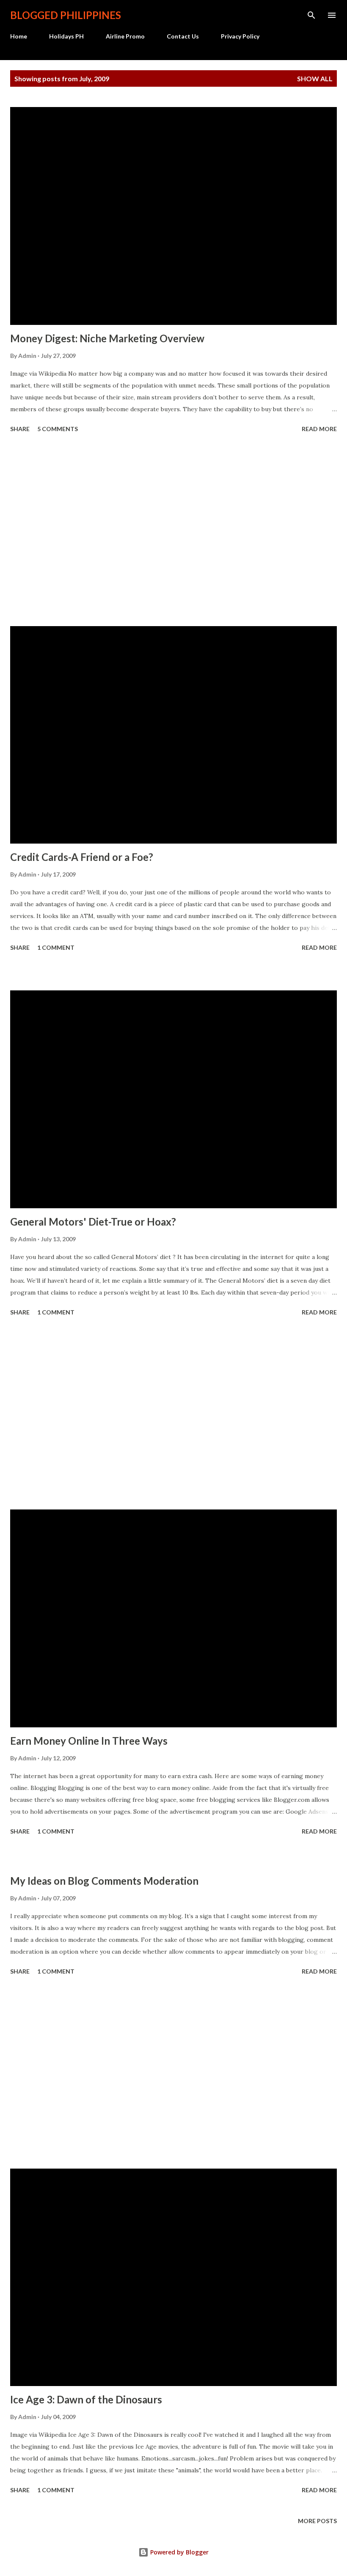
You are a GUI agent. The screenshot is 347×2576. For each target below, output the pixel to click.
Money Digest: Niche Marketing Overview (107, 338)
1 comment (56, 947)
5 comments (58, 429)
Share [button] (20, 429)
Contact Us (183, 36)
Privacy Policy (240, 36)
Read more (319, 429)
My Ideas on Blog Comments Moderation (104, 1881)
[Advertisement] (173, 531)
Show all (315, 78)
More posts (317, 2521)
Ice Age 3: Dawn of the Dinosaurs (86, 2399)
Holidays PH (66, 36)
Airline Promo (125, 36)
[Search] (311, 15)
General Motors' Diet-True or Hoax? (93, 1222)
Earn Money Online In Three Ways (89, 1741)
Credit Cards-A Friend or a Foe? (82, 857)
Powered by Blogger (179, 2552)
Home (19, 36)
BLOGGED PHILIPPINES (66, 15)
